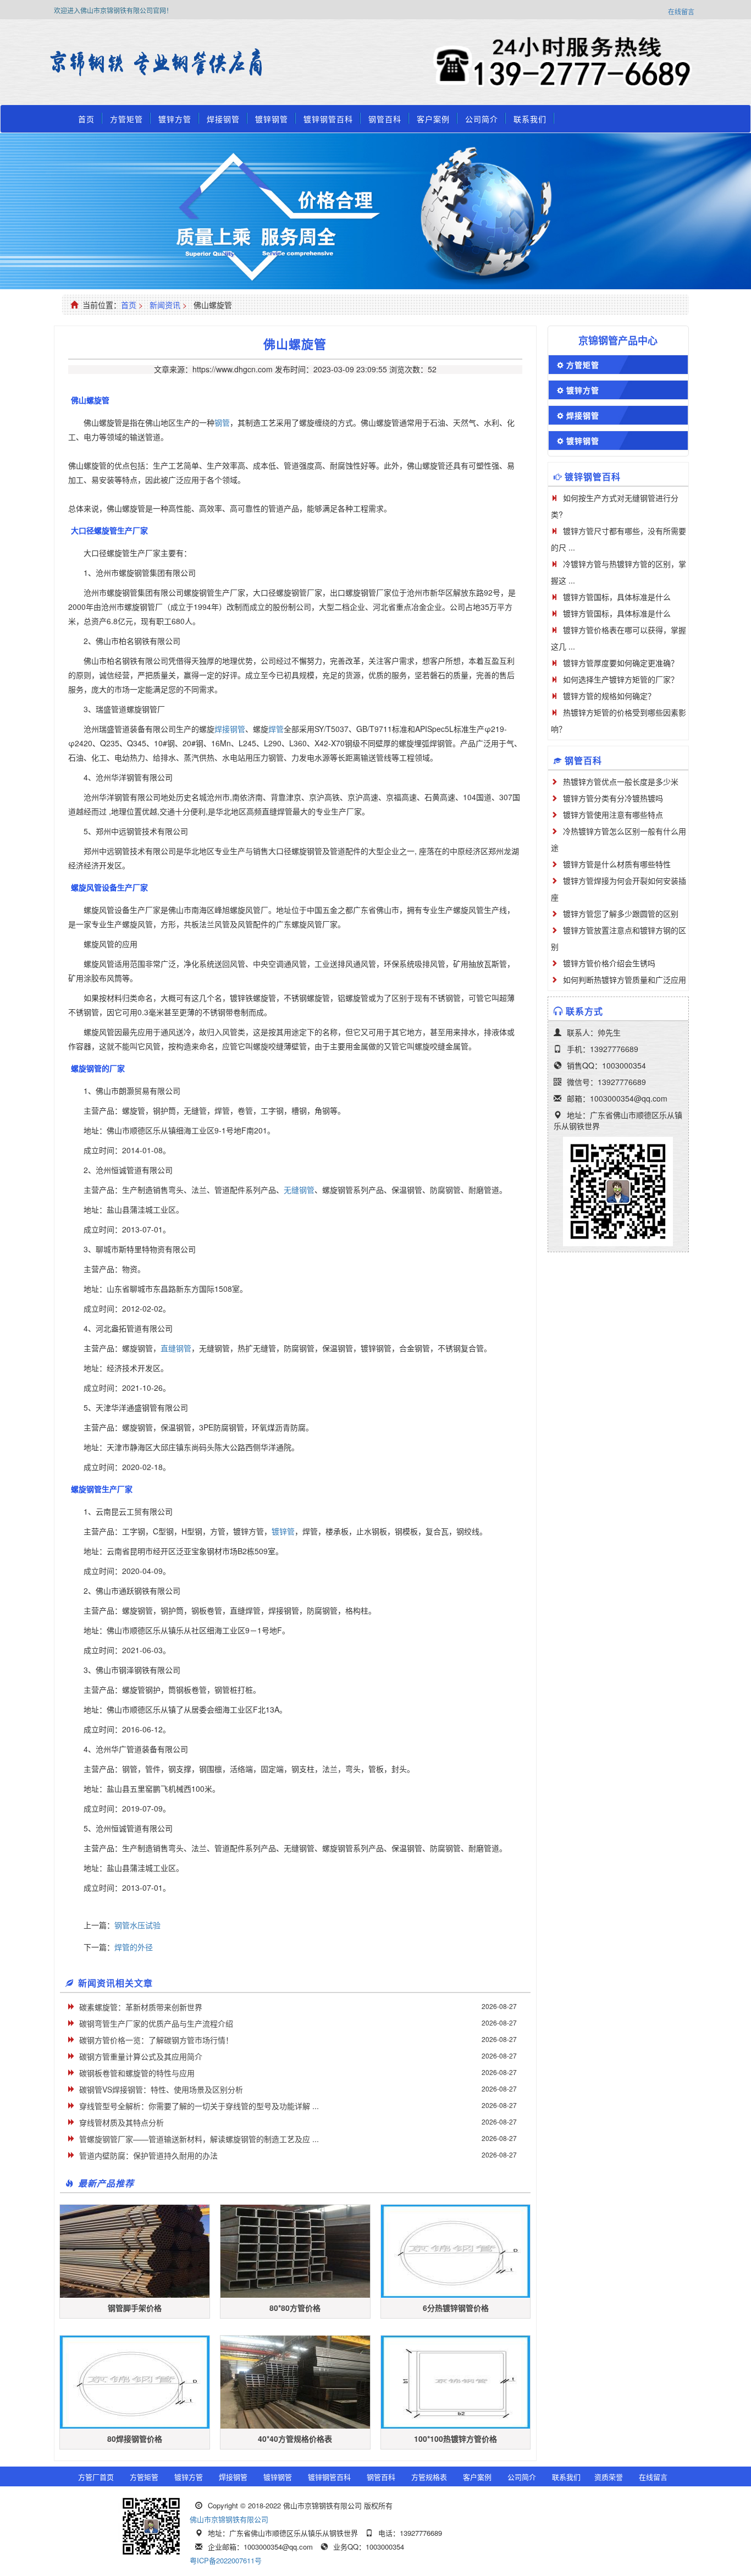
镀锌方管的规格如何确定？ (609, 696)
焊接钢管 (223, 119)
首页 (86, 119)
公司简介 (482, 119)
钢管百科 (385, 119)
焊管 (276, 729)
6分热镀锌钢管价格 (456, 2308)
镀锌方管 (175, 119)
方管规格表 (429, 2477)
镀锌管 (283, 1531)
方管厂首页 (96, 2477)
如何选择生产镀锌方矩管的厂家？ (621, 679)
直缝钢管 (176, 1348)
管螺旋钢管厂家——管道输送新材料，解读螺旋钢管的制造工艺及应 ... (199, 2139)
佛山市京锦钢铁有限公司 (229, 2519)
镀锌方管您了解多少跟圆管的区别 (621, 913)
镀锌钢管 (272, 119)
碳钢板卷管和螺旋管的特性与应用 (137, 2073)
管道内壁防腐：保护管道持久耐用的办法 (148, 2155)
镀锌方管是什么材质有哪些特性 (617, 864)
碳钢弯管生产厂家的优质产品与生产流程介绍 (156, 2023)
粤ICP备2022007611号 (226, 2560)
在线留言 (681, 11)
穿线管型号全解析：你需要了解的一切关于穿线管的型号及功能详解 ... (199, 2106)
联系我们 (530, 119)
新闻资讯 (165, 305)
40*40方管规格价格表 (295, 2439)
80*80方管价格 (295, 2308)
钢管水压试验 (137, 1925)
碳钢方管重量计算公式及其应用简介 (141, 2056)
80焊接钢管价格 (135, 2439)
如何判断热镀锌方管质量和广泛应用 (625, 979)
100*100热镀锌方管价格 (455, 2439)
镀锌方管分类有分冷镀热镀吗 (613, 798)
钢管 (222, 422)
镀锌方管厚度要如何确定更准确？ (621, 663)
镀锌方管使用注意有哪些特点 (613, 814)
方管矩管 (126, 119)
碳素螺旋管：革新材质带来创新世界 (141, 2007)
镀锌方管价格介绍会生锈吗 (609, 963)
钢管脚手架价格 (135, 2308)
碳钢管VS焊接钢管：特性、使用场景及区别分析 (161, 2089)
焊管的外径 (134, 1947)
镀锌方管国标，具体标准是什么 (617, 597)
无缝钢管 (299, 1190)
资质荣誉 (609, 2477)
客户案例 (433, 119)
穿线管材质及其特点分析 (122, 2122)
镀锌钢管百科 (328, 119)
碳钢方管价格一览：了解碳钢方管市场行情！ (156, 2040)
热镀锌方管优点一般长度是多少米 (621, 781)
